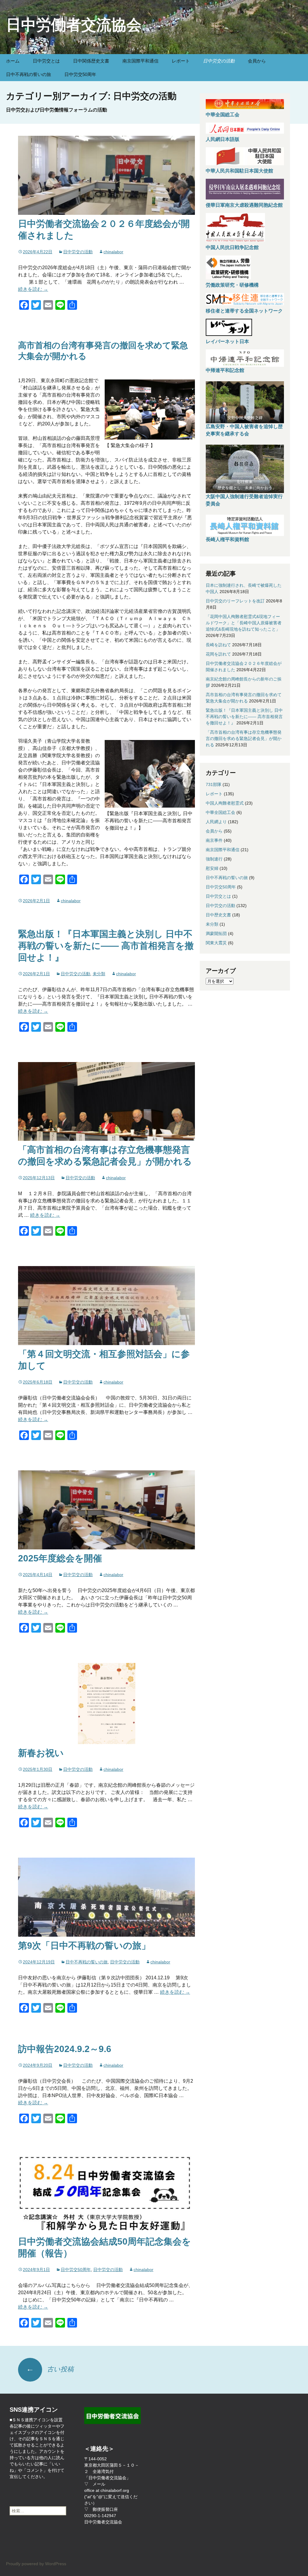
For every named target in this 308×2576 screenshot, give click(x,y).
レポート (181, 61)
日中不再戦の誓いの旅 (29, 74)
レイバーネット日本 (227, 341)
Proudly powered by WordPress (36, 2564)
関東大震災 (216, 943)
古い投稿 (50, 2369)
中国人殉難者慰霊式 (225, 803)
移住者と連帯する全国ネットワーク (244, 311)
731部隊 (214, 784)
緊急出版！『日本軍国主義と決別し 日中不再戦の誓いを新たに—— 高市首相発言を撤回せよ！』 (106, 946)
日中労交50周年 (80, 74)
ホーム (13, 61)
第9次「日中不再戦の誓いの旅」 (84, 1946)
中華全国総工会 (223, 115)
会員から (257, 61)
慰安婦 (212, 868)
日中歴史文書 (218, 915)
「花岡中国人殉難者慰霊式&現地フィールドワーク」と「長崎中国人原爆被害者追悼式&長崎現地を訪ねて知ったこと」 (244, 623)
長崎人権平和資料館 (227, 539)
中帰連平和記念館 (225, 370)
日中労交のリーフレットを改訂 (235, 601)
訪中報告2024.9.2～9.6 (65, 2049)
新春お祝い (41, 1753)
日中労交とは (46, 61)
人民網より (216, 822)
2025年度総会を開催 (60, 1558)
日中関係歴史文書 (91, 61)
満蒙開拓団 (216, 933)
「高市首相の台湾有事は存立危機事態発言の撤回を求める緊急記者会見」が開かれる (244, 738)
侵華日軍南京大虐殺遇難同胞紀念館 (244, 205)
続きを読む (33, 289)
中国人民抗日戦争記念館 (232, 247)
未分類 (99, 974)
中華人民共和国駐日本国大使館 (239, 171)
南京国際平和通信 (140, 61)
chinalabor (113, 252)
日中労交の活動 (219, 61)
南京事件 (214, 840)
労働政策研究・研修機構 (232, 285)
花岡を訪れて (218, 654)
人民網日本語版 (223, 139)
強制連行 (214, 859)
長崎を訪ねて (218, 645)
